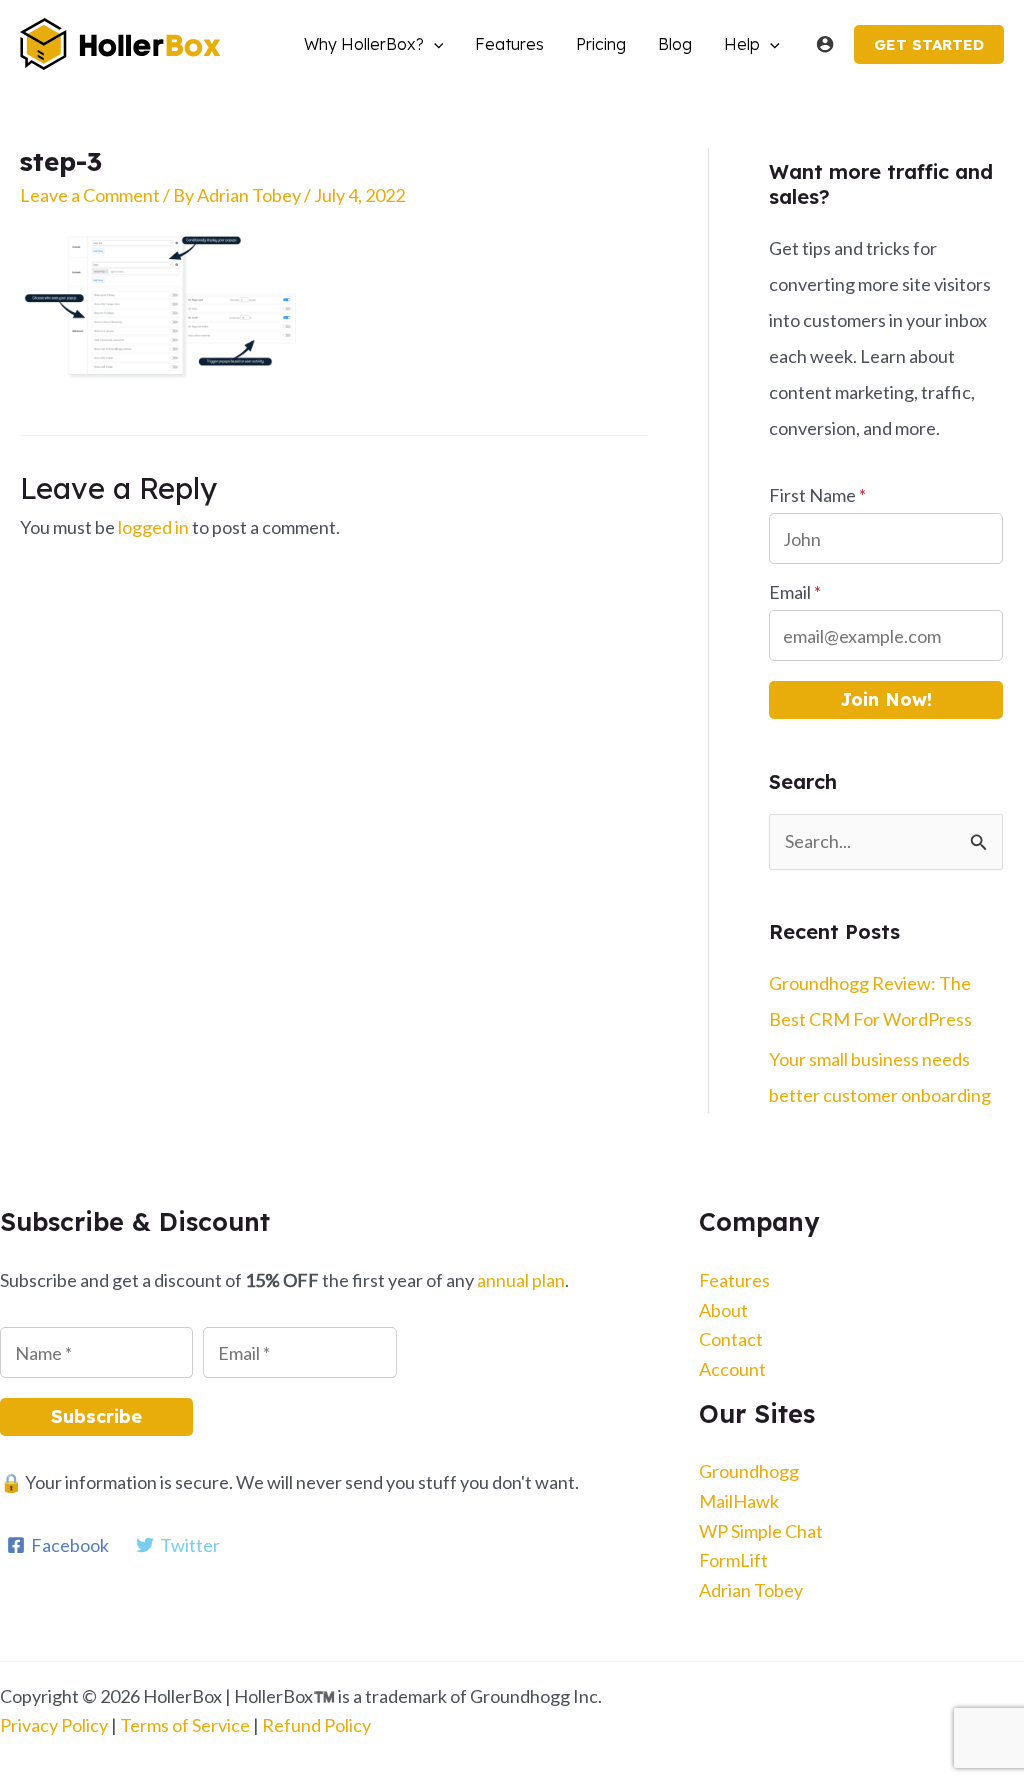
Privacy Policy (54, 1725)
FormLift (733, 1560)
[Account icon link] (825, 44)
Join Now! (886, 699)
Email (795, 592)
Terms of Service (185, 1725)
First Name (817, 495)
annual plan (521, 1280)
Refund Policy (316, 1725)
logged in (153, 527)
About (723, 1310)
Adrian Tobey (751, 1590)
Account (732, 1369)
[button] (434, 44)
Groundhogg (749, 1471)
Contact (731, 1339)
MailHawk (739, 1501)
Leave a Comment (90, 195)
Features (734, 1280)
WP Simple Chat (761, 1531)
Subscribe (96, 1416)
